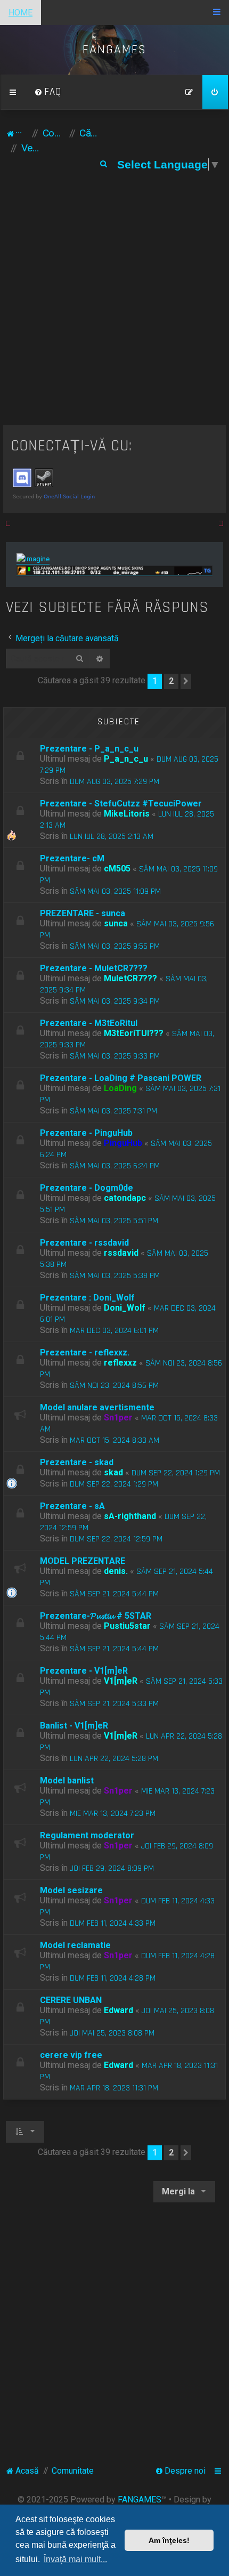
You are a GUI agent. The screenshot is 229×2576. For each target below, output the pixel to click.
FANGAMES (140, 2500)
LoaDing (120, 1088)
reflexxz (120, 1363)
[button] (186, 681)
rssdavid (121, 1253)
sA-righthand (130, 1516)
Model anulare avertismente (97, 1407)
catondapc (125, 1198)
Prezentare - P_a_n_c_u (89, 749)
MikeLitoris (127, 814)
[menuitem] (48, 92)
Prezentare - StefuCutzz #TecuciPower (121, 804)
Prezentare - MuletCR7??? (94, 968)
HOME (21, 13)
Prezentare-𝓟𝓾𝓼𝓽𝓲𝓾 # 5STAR (96, 1616)
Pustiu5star (127, 1626)
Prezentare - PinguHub (86, 1133)
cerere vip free (71, 2055)
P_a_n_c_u (126, 759)
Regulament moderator (87, 1835)
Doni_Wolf (125, 1308)
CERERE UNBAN (71, 2000)
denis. (116, 1571)
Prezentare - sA (72, 1506)
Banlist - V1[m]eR (74, 1726)
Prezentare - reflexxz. (85, 1352)
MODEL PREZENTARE (83, 1561)
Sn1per (118, 1418)
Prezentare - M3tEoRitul (89, 1023)
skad (113, 1472)
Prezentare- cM (72, 858)
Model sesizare (71, 1890)
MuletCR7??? (130, 978)
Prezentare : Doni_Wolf (87, 1298)
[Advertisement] (114, 305)
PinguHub (123, 1143)
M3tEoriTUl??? (134, 1033)
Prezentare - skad (77, 1462)
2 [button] (171, 681)
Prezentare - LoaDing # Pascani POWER (121, 1078)
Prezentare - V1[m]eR (84, 1671)
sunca (116, 923)
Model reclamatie (75, 1945)
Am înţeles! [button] (169, 2540)
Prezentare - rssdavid (84, 1243)
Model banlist (67, 1780)
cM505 (117, 869)
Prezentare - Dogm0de (87, 1188)
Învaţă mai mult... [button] (75, 2559)
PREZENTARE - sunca (83, 913)
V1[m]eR (121, 1681)
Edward (118, 2010)
